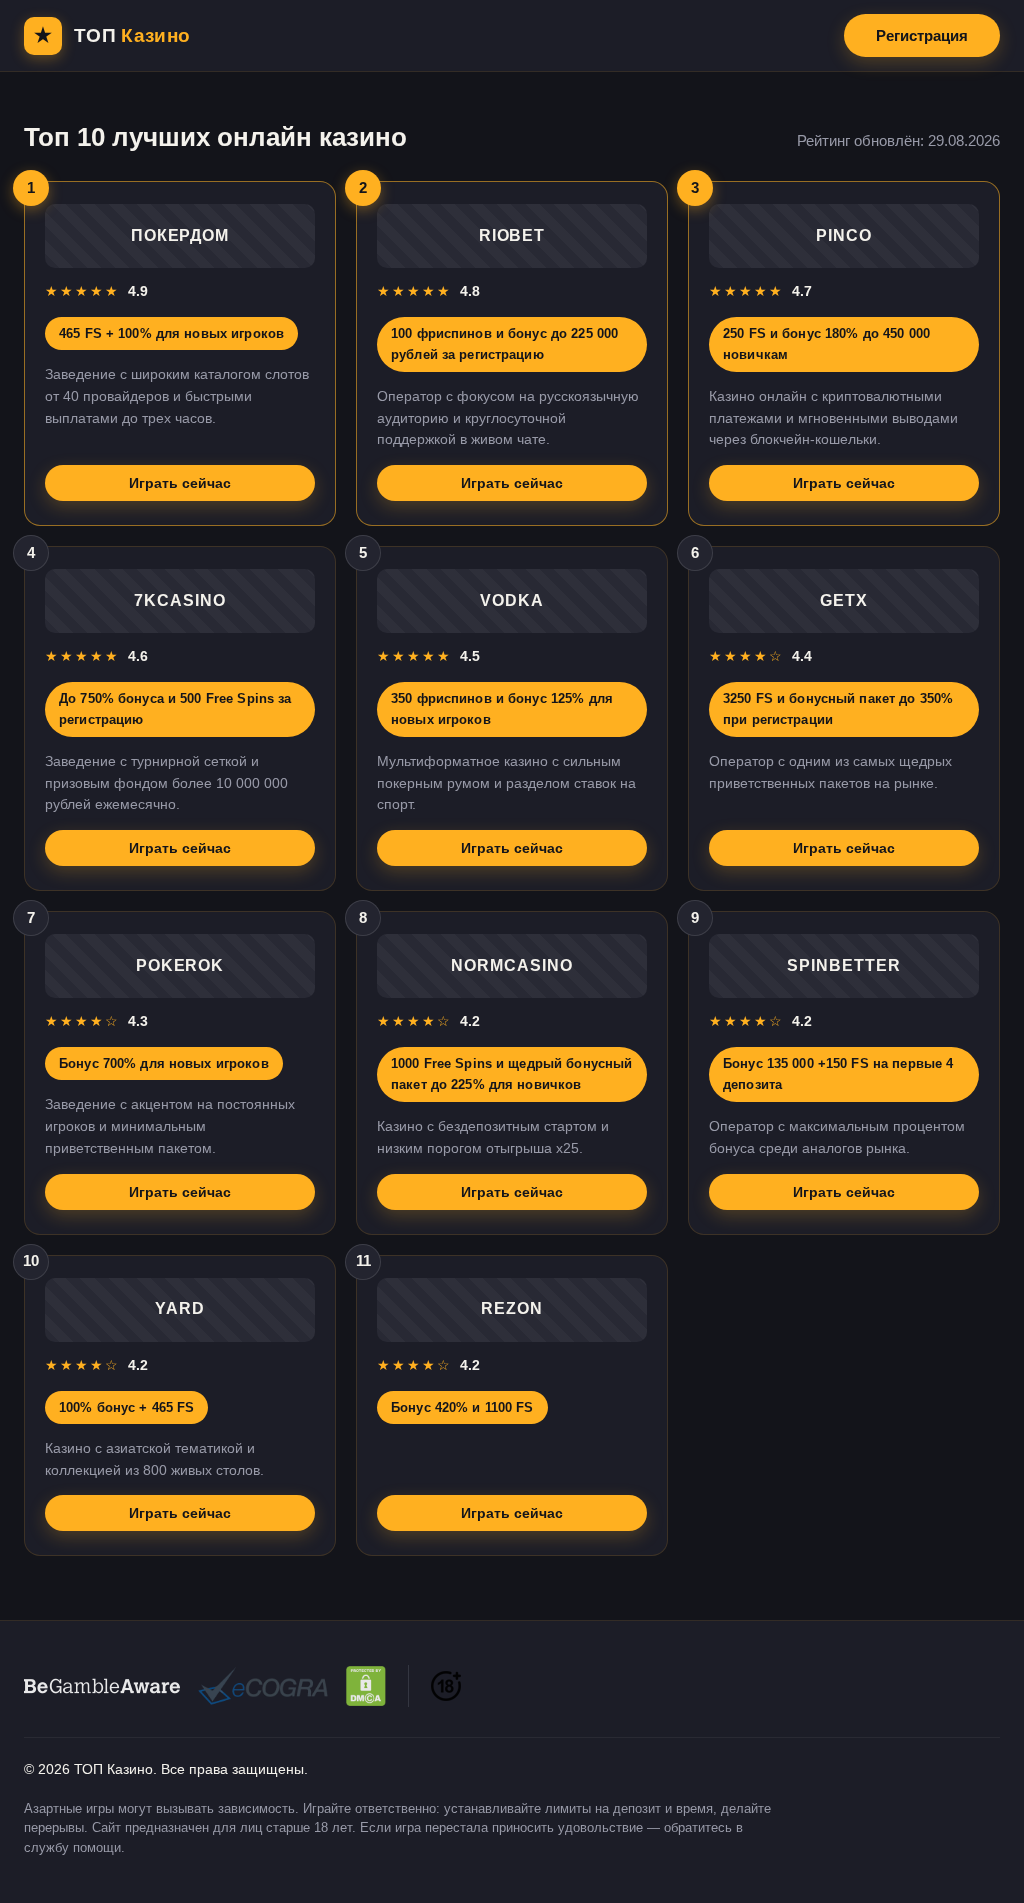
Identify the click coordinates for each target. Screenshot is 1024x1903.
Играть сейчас (180, 483)
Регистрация (922, 35)
